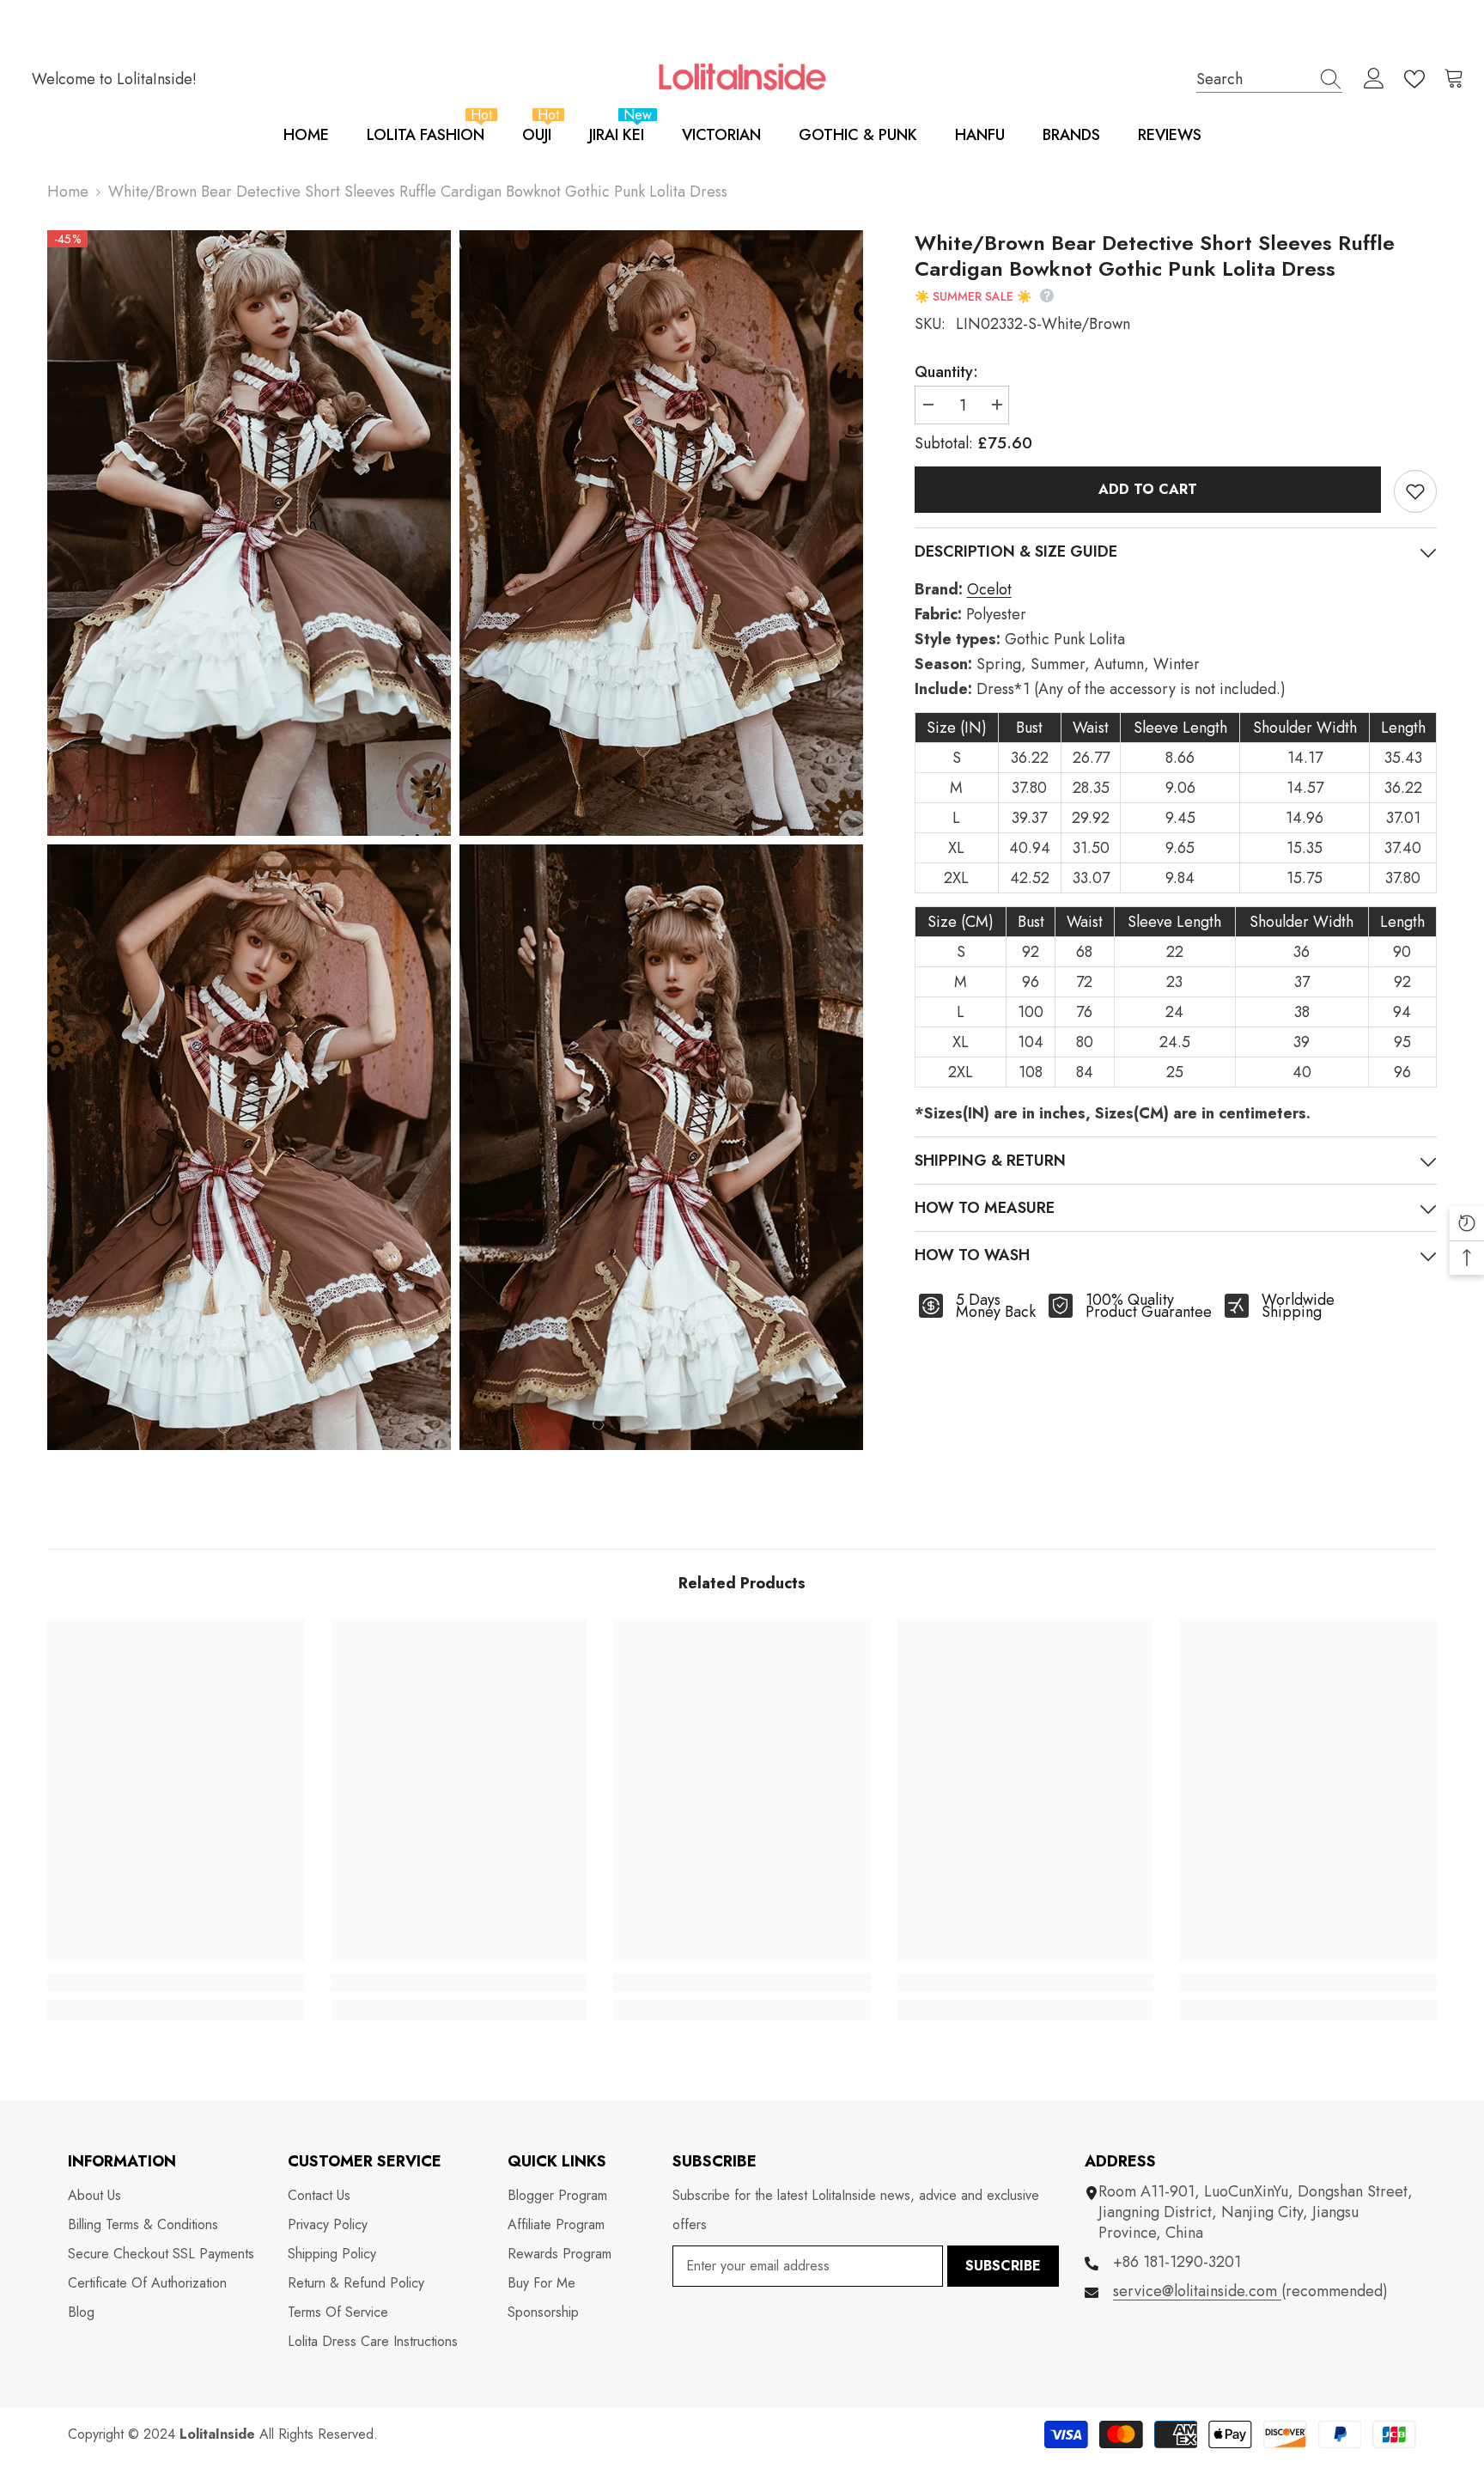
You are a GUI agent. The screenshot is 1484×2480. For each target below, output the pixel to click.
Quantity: (946, 372)
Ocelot (989, 589)
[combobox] (1253, 79)
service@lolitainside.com (1197, 2291)
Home (68, 192)
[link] (176, 1983)
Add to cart (1148, 489)
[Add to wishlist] (1415, 491)
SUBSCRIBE (1003, 2266)
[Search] (1269, 79)
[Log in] (1374, 79)
